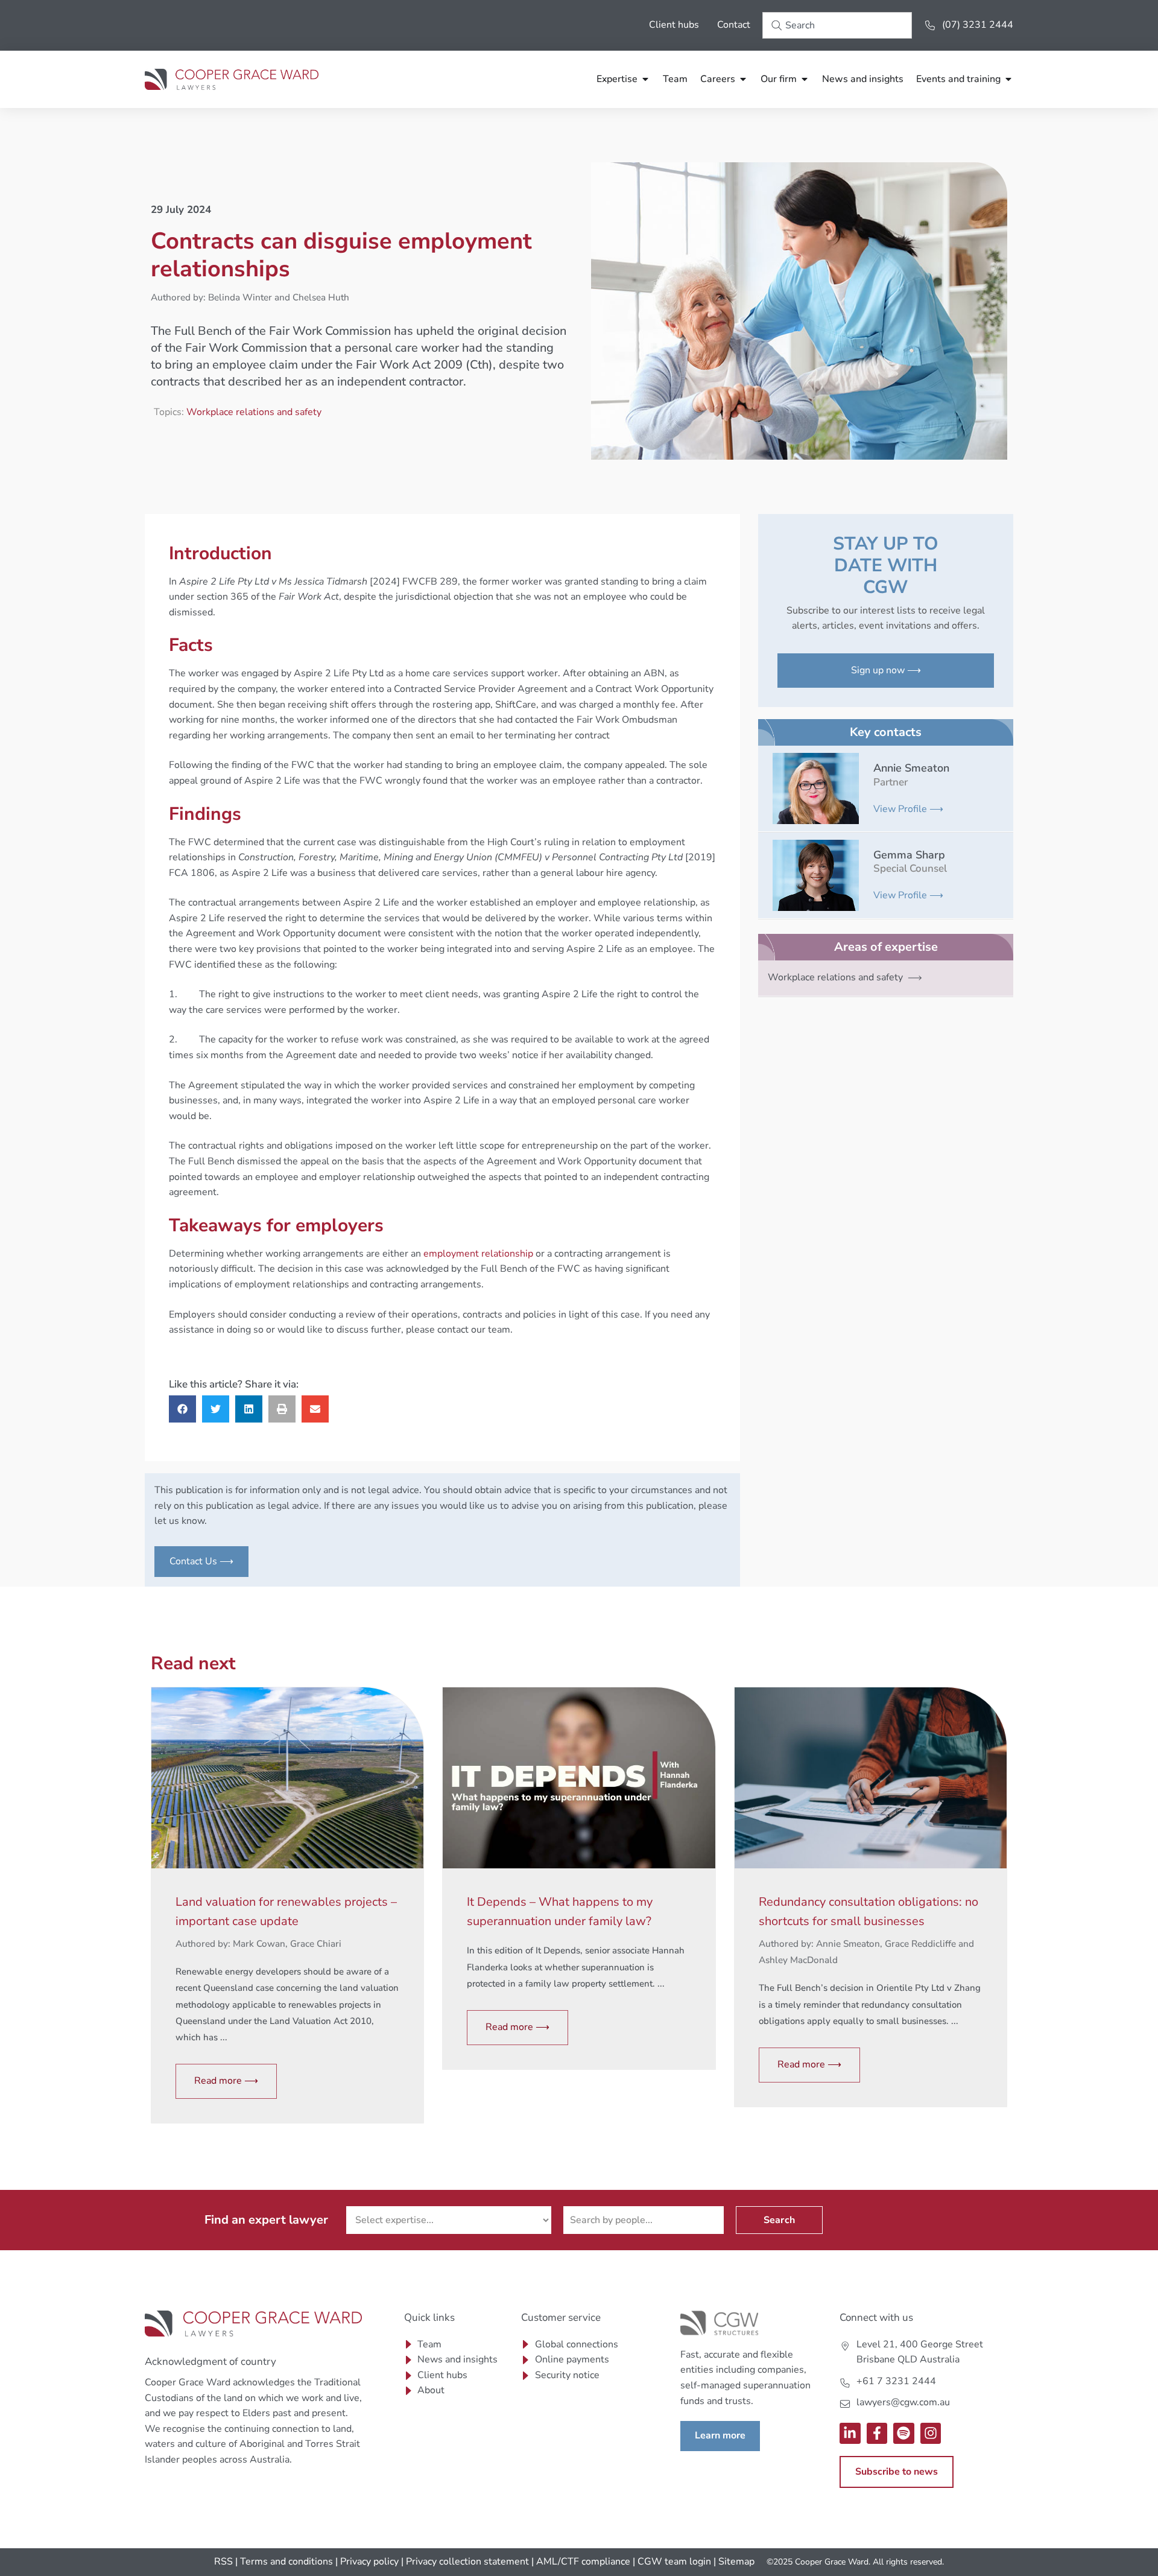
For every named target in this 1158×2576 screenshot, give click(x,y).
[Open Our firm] (805, 79)
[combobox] (837, 25)
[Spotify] (904, 2433)
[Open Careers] (743, 79)
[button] (182, 1409)
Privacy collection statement (467, 2562)
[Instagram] (931, 2433)
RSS (223, 2562)
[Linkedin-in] (850, 2433)
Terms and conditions (286, 2562)
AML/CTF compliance (583, 2562)
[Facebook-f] (877, 2433)
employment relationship (478, 1254)
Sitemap (736, 2562)
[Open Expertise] (645, 79)
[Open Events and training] (1008, 79)
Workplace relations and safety (254, 412)
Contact (734, 25)
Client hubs (674, 25)
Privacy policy (369, 2562)
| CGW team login (672, 2562)
